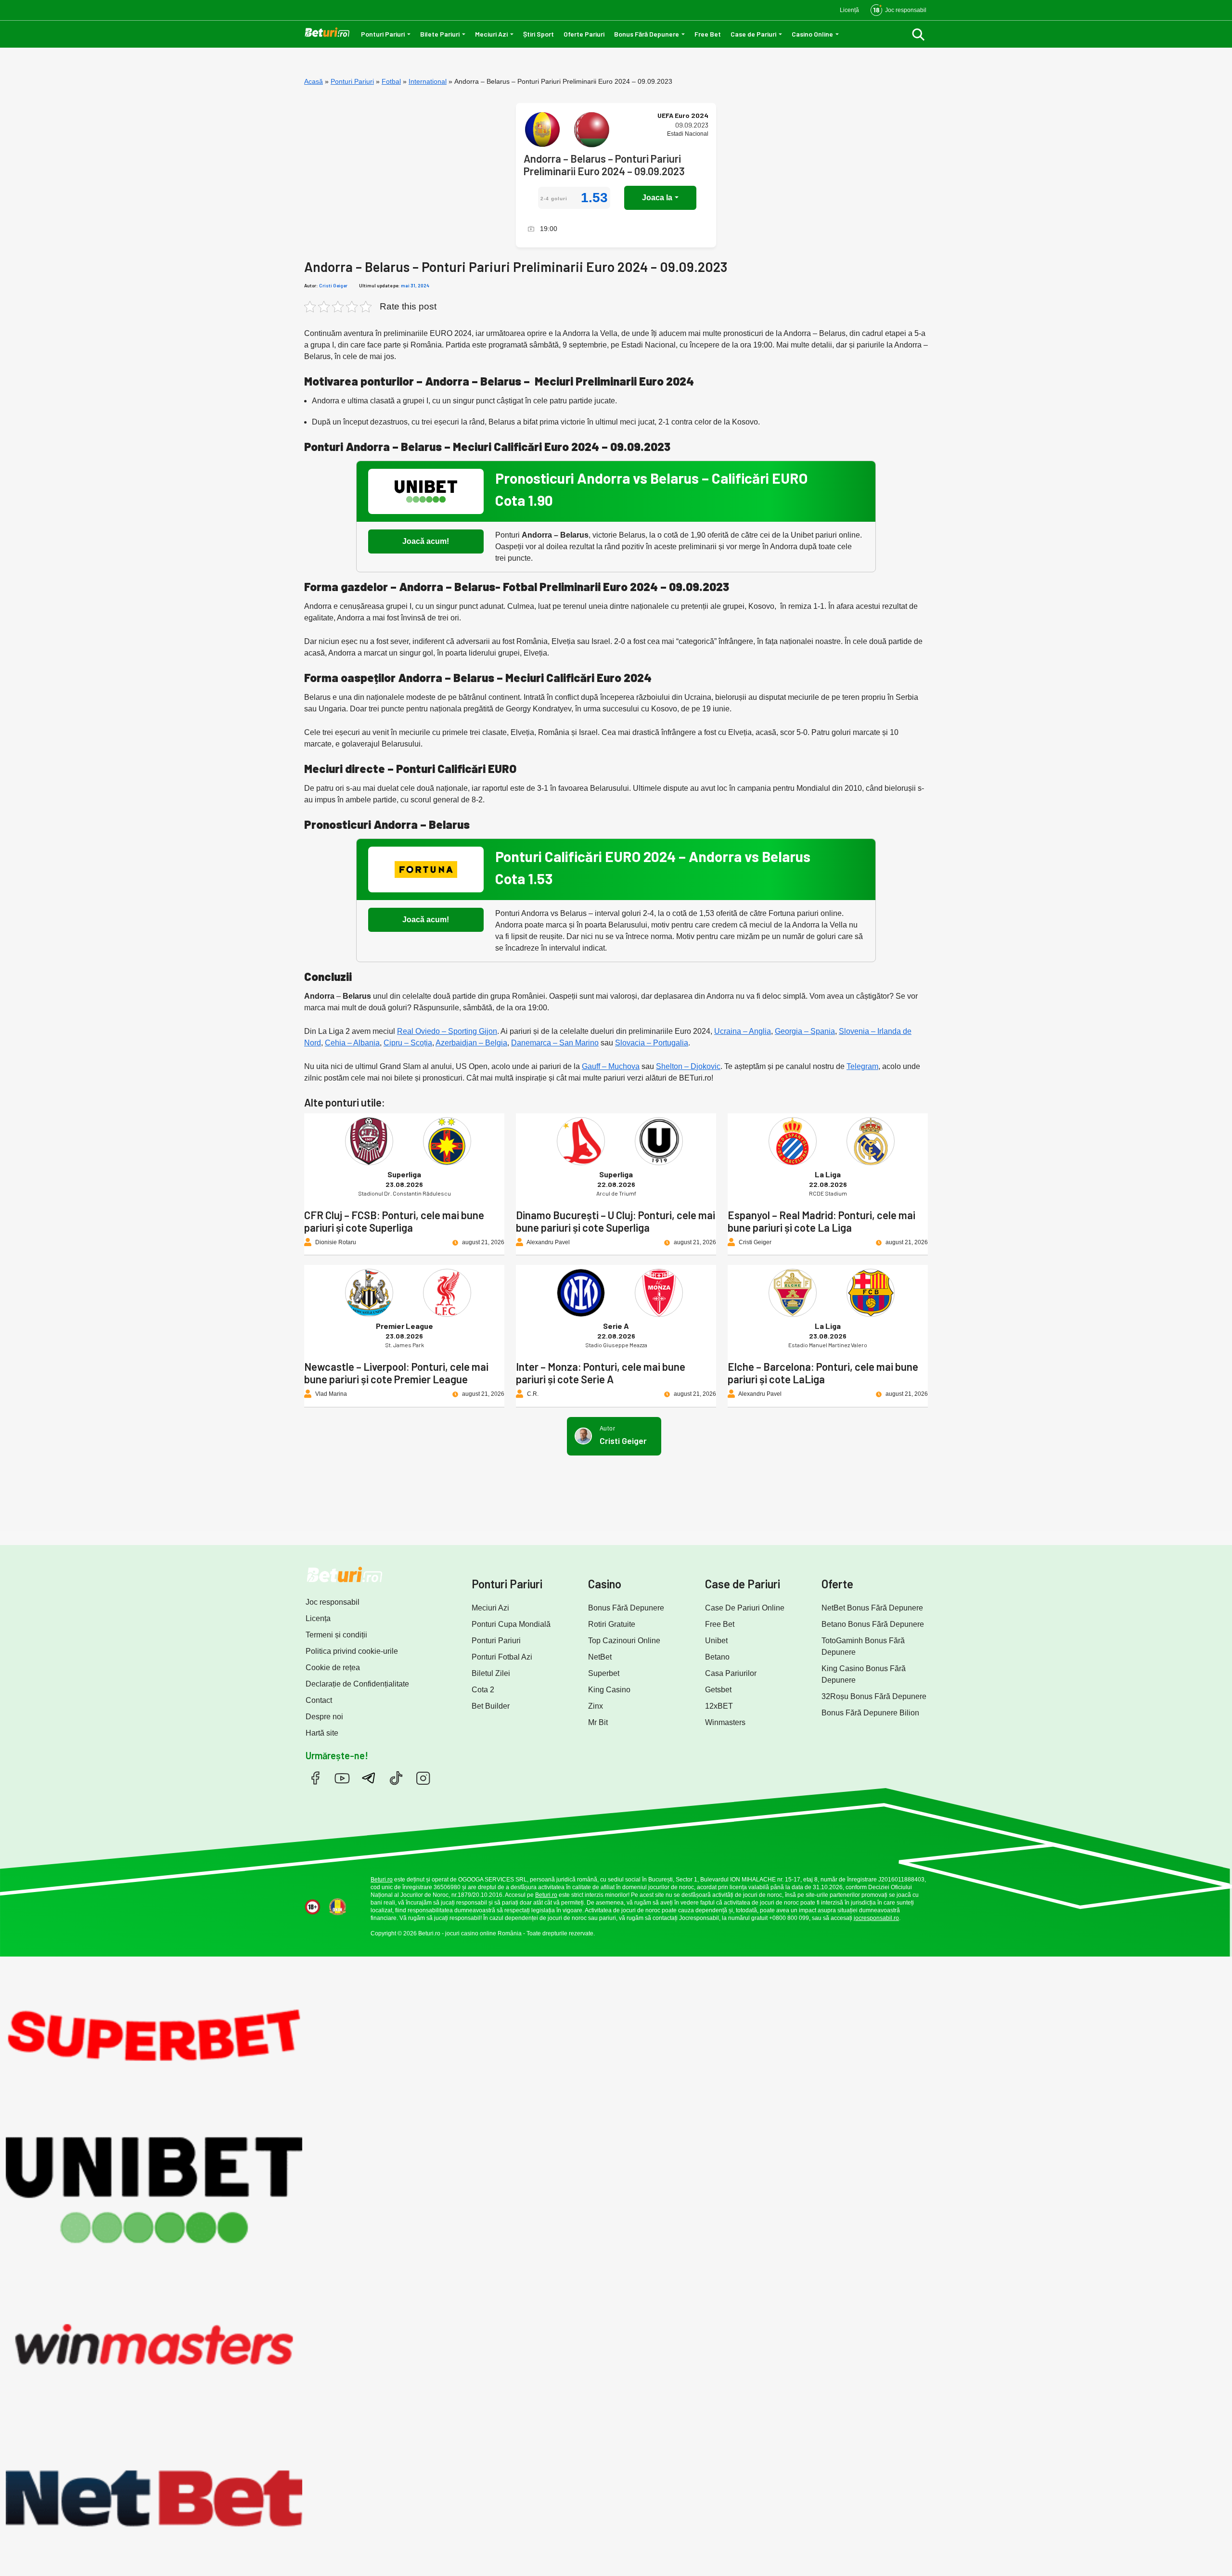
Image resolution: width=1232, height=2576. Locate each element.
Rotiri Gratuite (612, 1624)
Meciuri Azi (491, 34)
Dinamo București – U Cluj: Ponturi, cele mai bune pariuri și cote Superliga (616, 1221)
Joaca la (657, 198)
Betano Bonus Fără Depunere (873, 1624)
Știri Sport (539, 34)
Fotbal (391, 81)
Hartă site (322, 1733)
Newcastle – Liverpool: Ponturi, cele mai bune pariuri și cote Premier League (396, 1373)
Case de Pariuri (753, 34)
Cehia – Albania (352, 1043)
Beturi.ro (382, 1880)
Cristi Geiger (333, 285)
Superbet (604, 1673)
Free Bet (708, 34)
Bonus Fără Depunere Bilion (870, 1713)
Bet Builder (491, 1706)
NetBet (600, 1657)
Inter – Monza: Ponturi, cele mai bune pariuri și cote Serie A (601, 1373)
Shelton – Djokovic (688, 1066)
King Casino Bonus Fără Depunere (864, 1674)
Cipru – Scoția (408, 1043)
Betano (717, 1657)
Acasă (314, 81)
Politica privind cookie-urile (352, 1651)
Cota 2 (483, 1690)
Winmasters (725, 1722)
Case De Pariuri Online (745, 1608)
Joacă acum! (426, 541)
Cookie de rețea (333, 1668)
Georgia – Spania (805, 1031)
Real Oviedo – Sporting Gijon (447, 1031)
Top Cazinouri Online (624, 1641)
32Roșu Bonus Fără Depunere (874, 1696)
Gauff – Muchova (611, 1066)
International (428, 81)
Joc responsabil (333, 1602)
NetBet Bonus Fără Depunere (872, 1608)
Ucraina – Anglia (743, 1031)
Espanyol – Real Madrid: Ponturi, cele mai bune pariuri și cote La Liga (821, 1221)
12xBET (719, 1706)
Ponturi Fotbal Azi (502, 1657)
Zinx (596, 1706)
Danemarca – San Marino (555, 1043)
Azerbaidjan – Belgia (471, 1043)
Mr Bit (598, 1722)
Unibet (716, 1641)
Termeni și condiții (336, 1635)
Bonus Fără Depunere (647, 34)
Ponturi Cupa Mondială (511, 1624)
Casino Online (812, 34)
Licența (318, 1618)
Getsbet (718, 1690)
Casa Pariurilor (731, 1673)
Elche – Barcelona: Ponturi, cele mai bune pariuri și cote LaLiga (823, 1373)
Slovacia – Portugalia (652, 1043)
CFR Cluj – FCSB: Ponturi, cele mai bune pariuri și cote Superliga (394, 1221)
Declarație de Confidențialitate (357, 1684)
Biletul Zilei (491, 1673)
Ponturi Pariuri (383, 34)
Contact (319, 1700)
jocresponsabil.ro (876, 1918)
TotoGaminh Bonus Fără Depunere (863, 1646)
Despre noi (324, 1717)
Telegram (862, 1066)
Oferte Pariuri (584, 34)
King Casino (609, 1690)
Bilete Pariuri (440, 34)
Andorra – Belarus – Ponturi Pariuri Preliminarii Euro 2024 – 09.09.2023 (604, 165)
